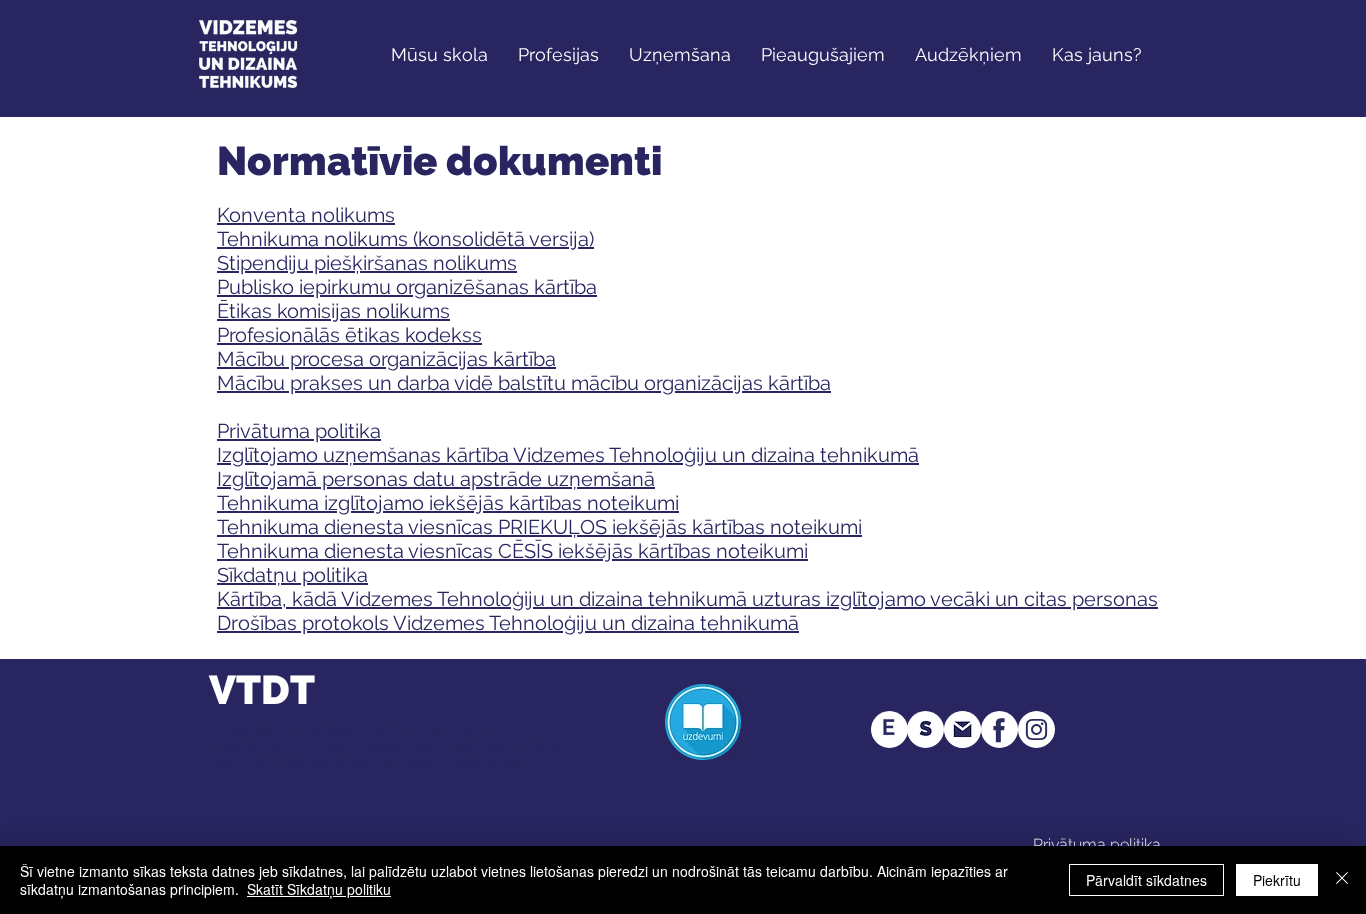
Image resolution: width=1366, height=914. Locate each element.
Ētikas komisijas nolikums (333, 311)
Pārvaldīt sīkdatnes (1146, 880)
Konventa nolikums (306, 215)
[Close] (1342, 880)
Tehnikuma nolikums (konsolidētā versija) (405, 239)
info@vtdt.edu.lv (492, 761)
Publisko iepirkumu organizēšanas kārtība (407, 287)
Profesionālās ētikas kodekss (349, 335)
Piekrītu (1277, 880)
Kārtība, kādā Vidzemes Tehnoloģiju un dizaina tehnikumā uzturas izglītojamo (571, 599)
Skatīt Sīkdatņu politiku (319, 889)
